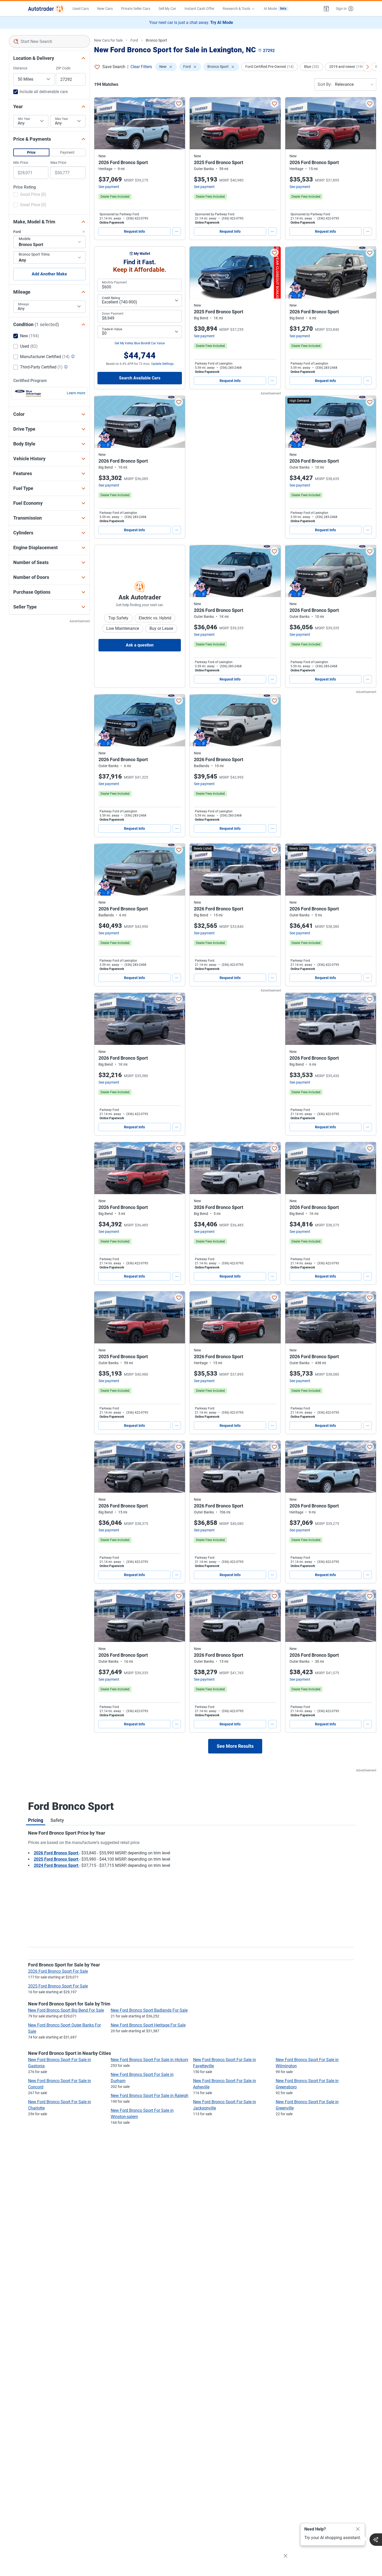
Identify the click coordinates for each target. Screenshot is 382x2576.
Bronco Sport (156, 40)
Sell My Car (167, 9)
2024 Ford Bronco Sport (57, 1865)
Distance (20, 68)
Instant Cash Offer (199, 9)
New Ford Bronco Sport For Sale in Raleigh (150, 2096)
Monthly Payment (114, 282)
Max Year (62, 119)
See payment (109, 187)
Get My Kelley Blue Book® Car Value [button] (140, 343)
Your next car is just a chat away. (191, 22)
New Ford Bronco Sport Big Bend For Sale (66, 2010)
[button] (326, 9)
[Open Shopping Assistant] (376, 2540)
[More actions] (177, 231)
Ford (134, 40)
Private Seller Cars (136, 9)
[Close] (358, 2529)
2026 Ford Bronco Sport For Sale (58, 1971)
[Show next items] (367, 67)
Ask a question (140, 645)
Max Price (58, 163)
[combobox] (49, 41)
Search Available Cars (140, 378)
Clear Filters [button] (141, 67)
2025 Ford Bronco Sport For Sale (58, 1986)
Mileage (23, 304)
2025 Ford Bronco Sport (57, 1859)
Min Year (24, 119)
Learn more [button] (76, 393)
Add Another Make (49, 274)
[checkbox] (30, 195)
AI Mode (275, 9)
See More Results (235, 1746)
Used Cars (81, 9)
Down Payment (113, 314)
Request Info (134, 231)
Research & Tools (236, 9)
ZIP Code (63, 68)
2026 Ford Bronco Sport (57, 1853)
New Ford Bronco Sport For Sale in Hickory (150, 2060)
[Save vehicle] (179, 103)
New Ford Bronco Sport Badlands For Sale (149, 2010)
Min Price (21, 163)
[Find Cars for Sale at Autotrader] (46, 9)
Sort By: (325, 84)
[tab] (36, 1820)
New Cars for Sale (108, 40)
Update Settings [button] (162, 364)
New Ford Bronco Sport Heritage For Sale (148, 2025)
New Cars (105, 9)
